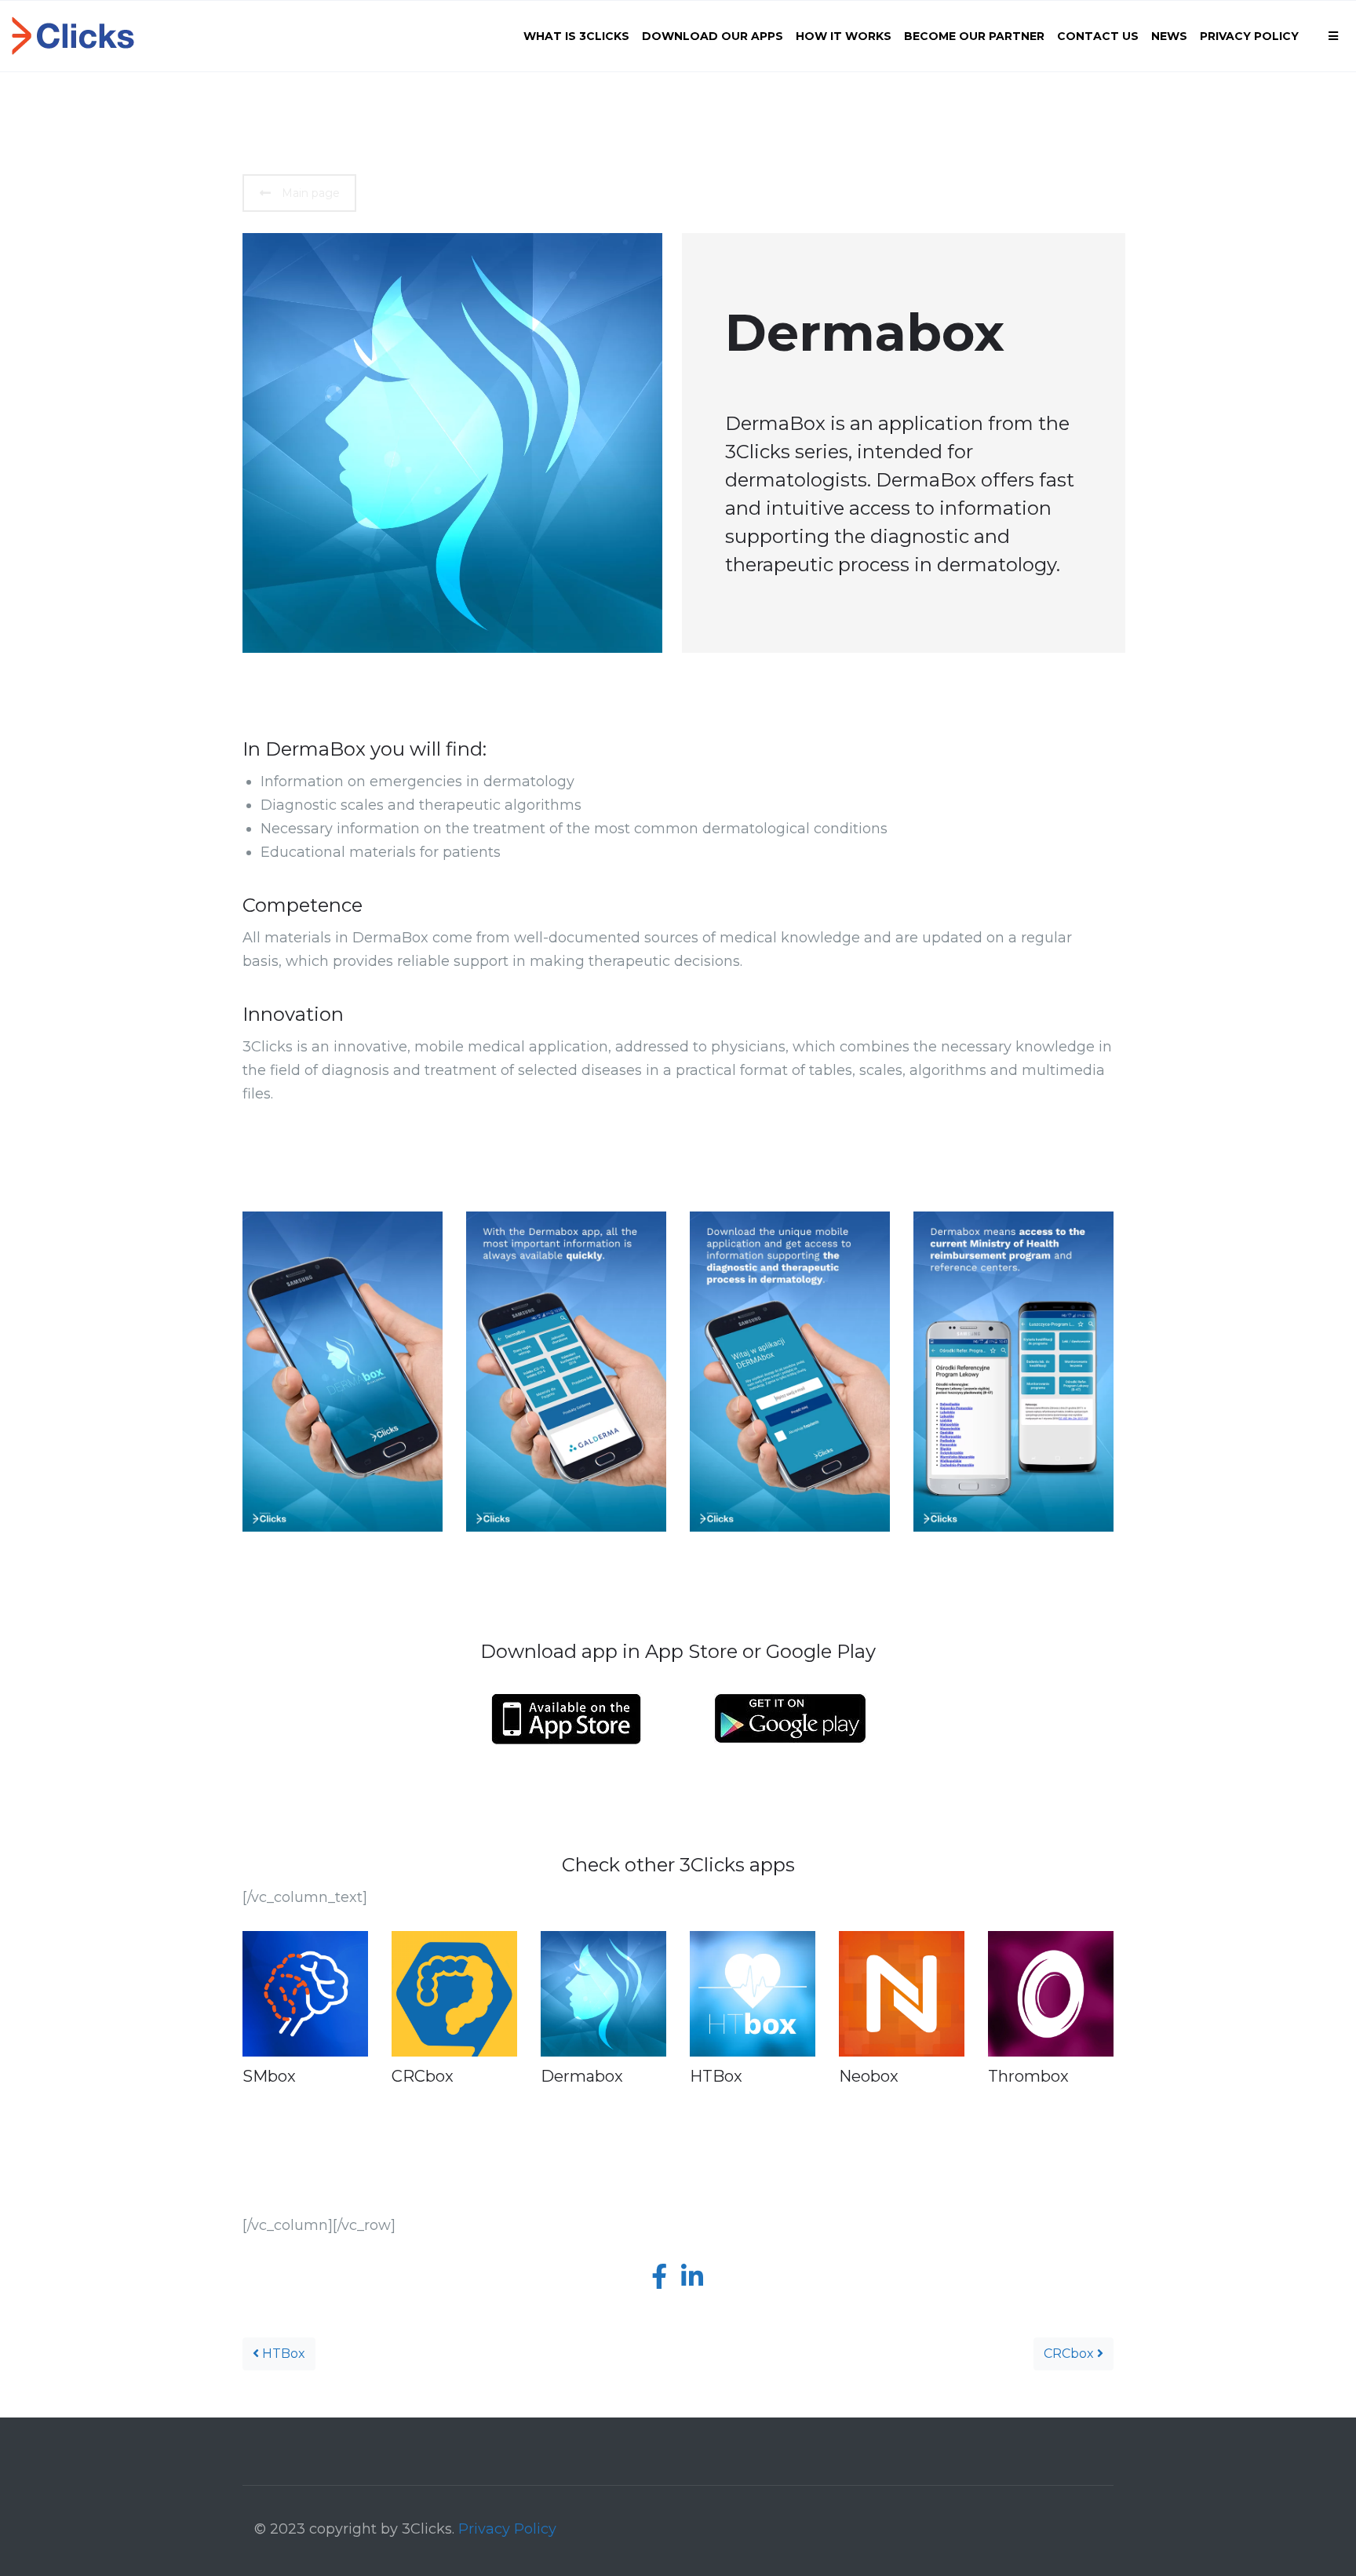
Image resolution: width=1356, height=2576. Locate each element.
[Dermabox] (603, 1994)
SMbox (269, 2076)
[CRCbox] (454, 1994)
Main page (311, 193)
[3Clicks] (73, 36)
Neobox (869, 2076)
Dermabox (582, 2076)
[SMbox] (305, 1994)
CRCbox (423, 2076)
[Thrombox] (1051, 1994)
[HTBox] (753, 1994)
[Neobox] (902, 1994)
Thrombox (1028, 2076)
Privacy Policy (507, 2529)
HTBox (716, 2076)
